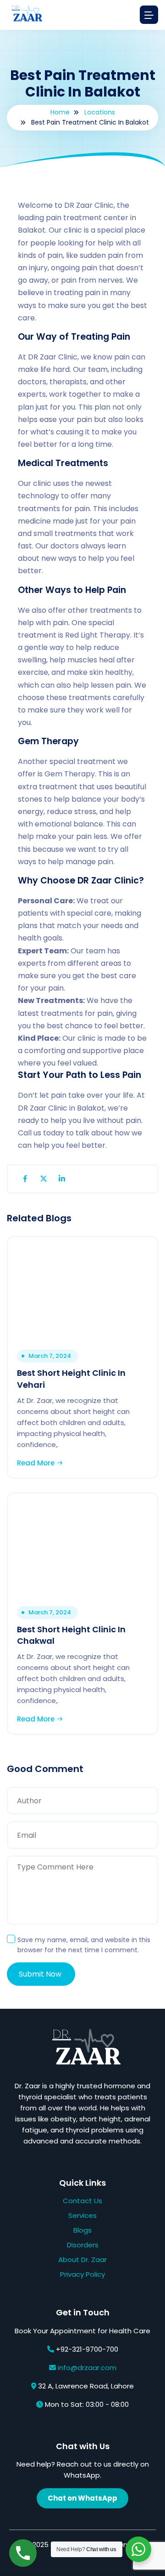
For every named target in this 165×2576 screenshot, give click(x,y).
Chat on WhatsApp (82, 2498)
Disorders (83, 2245)
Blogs (82, 2230)
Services (82, 2215)
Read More (37, 1463)
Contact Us (82, 2201)
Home (60, 112)
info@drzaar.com (87, 2368)
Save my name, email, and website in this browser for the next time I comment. (84, 1945)
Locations (100, 112)
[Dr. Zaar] (25, 15)
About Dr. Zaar (82, 2260)
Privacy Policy (82, 2274)
